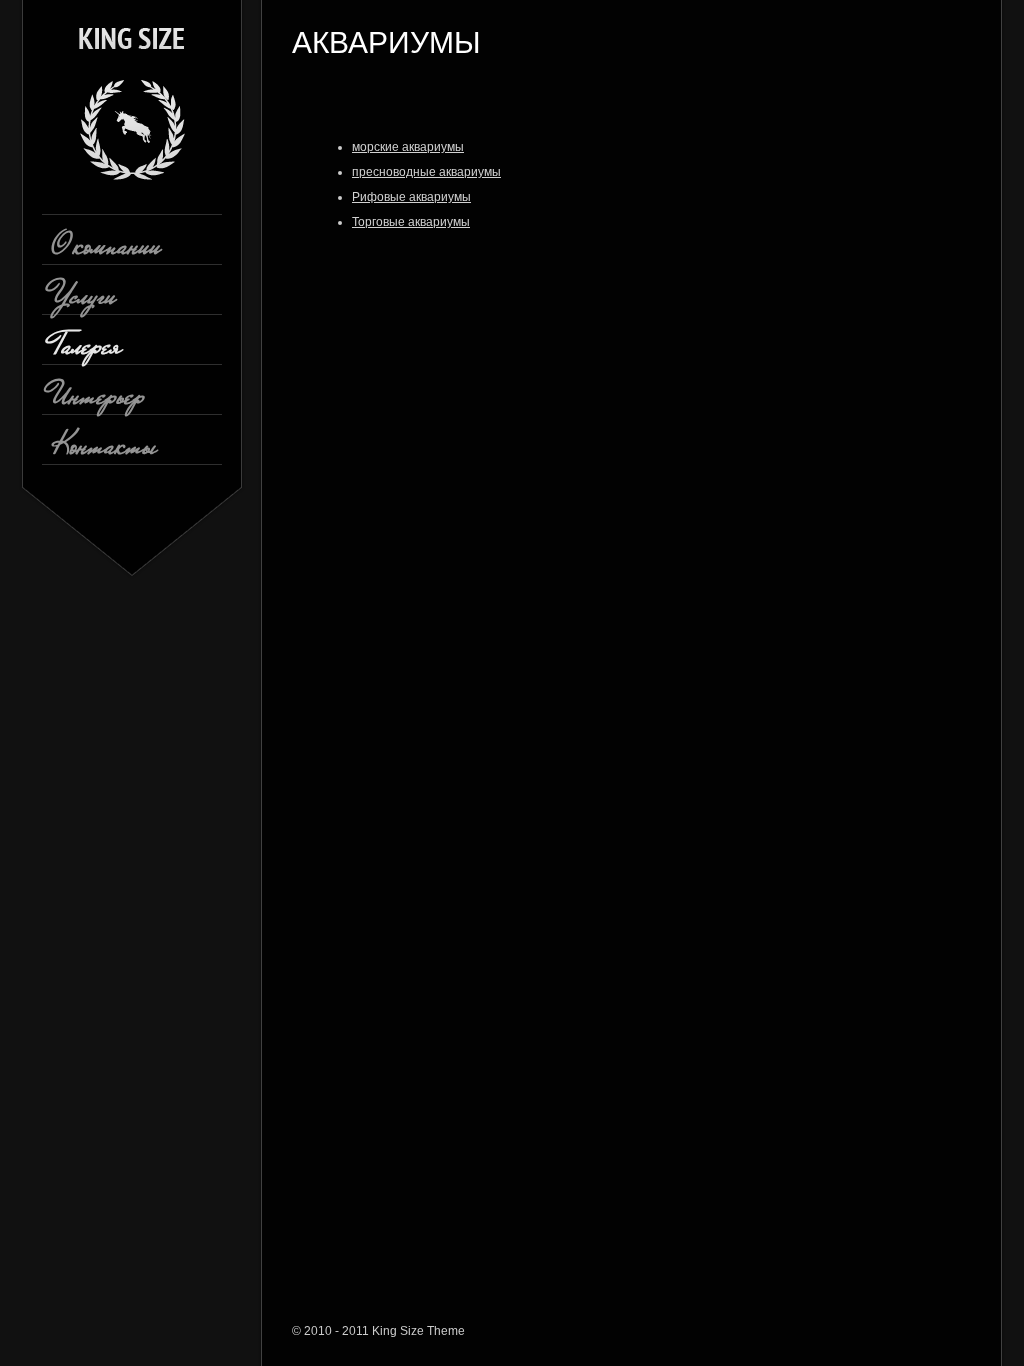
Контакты (104, 452)
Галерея (87, 352)
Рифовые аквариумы (411, 197)
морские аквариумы (408, 147)
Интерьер (98, 402)
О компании (106, 252)
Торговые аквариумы (411, 222)
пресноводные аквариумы (426, 172)
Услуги (84, 302)
